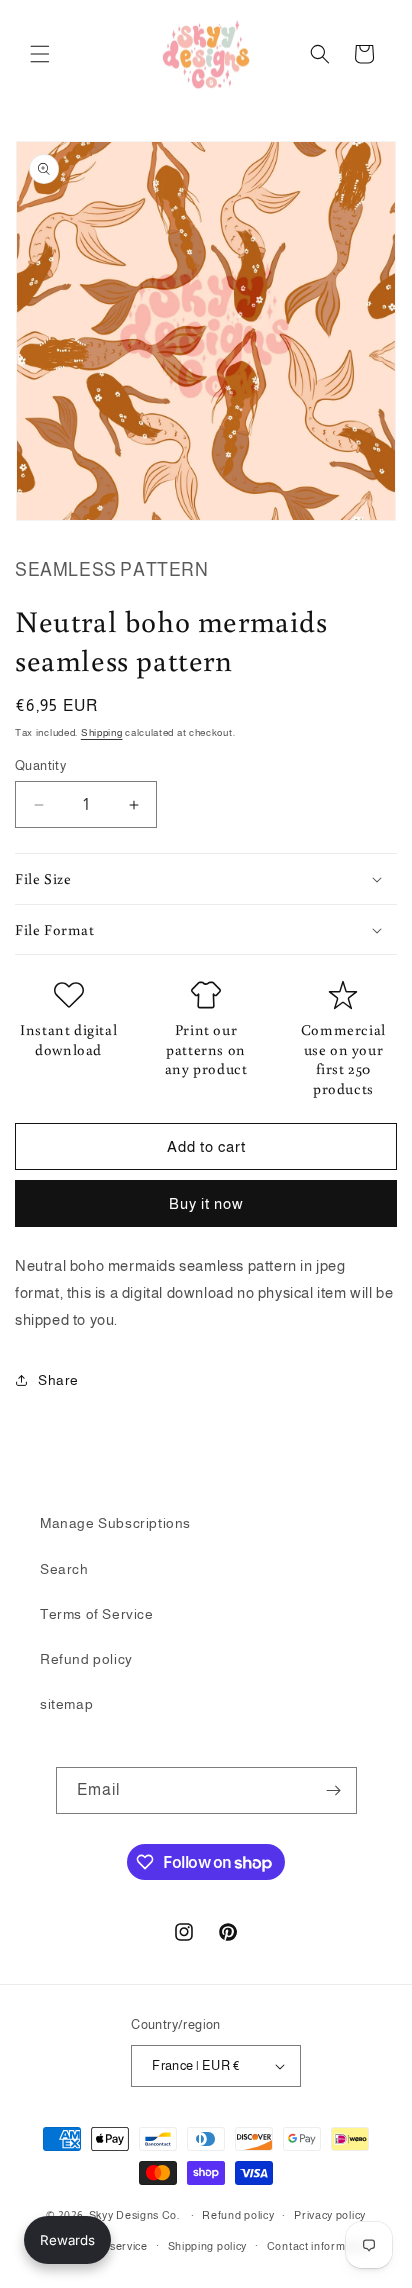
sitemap (66, 1704)
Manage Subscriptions (115, 1523)
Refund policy (86, 1659)
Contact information (319, 2246)
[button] (40, 54)
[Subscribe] (334, 1790)
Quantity (40, 765)
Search (64, 1569)
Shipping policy (208, 2246)
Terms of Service (97, 1614)
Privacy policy (330, 2215)
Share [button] (58, 1380)
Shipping (102, 732)
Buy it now (206, 1203)
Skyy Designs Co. (134, 2215)
